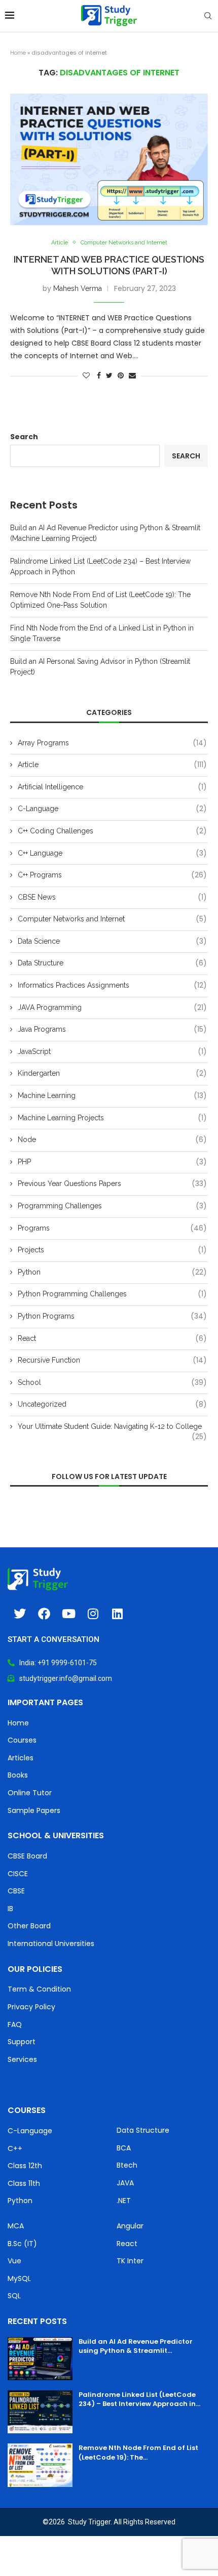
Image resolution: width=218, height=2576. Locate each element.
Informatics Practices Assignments (112, 985)
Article (60, 243)
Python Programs (112, 1316)
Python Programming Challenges (112, 1294)
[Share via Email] (132, 375)
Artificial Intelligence (112, 787)
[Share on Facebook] (99, 375)
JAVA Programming (112, 1008)
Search (24, 437)
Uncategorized (112, 1404)
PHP (112, 1162)
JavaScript (112, 1052)
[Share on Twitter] (109, 375)
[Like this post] (86, 375)
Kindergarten (112, 1073)
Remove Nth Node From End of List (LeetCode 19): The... (138, 2452)
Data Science (112, 941)
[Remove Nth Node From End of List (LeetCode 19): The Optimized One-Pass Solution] (40, 2465)
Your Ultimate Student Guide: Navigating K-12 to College (112, 1427)
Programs (112, 1228)
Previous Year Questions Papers (112, 1184)
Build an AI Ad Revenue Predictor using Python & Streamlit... (136, 2346)
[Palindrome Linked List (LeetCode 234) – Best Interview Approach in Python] (40, 2412)
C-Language (112, 809)
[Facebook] (44, 1614)
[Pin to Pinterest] (121, 375)
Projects (112, 1250)
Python (112, 1272)
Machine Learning (112, 1096)
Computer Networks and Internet (124, 243)
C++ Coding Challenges (112, 831)
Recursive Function (112, 1360)
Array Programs (112, 743)
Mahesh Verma (78, 288)
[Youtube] (68, 1614)
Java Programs (112, 1029)
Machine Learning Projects (112, 1118)
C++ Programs (112, 875)
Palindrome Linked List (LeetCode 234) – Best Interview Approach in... (139, 2399)
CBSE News (112, 897)
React (112, 1339)
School (112, 1383)
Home (18, 53)
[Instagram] (93, 1614)
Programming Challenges (112, 1206)
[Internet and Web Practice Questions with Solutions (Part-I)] (109, 159)
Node (112, 1140)
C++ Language (112, 853)
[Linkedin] (117, 1614)
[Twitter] (20, 1614)
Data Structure (112, 963)
